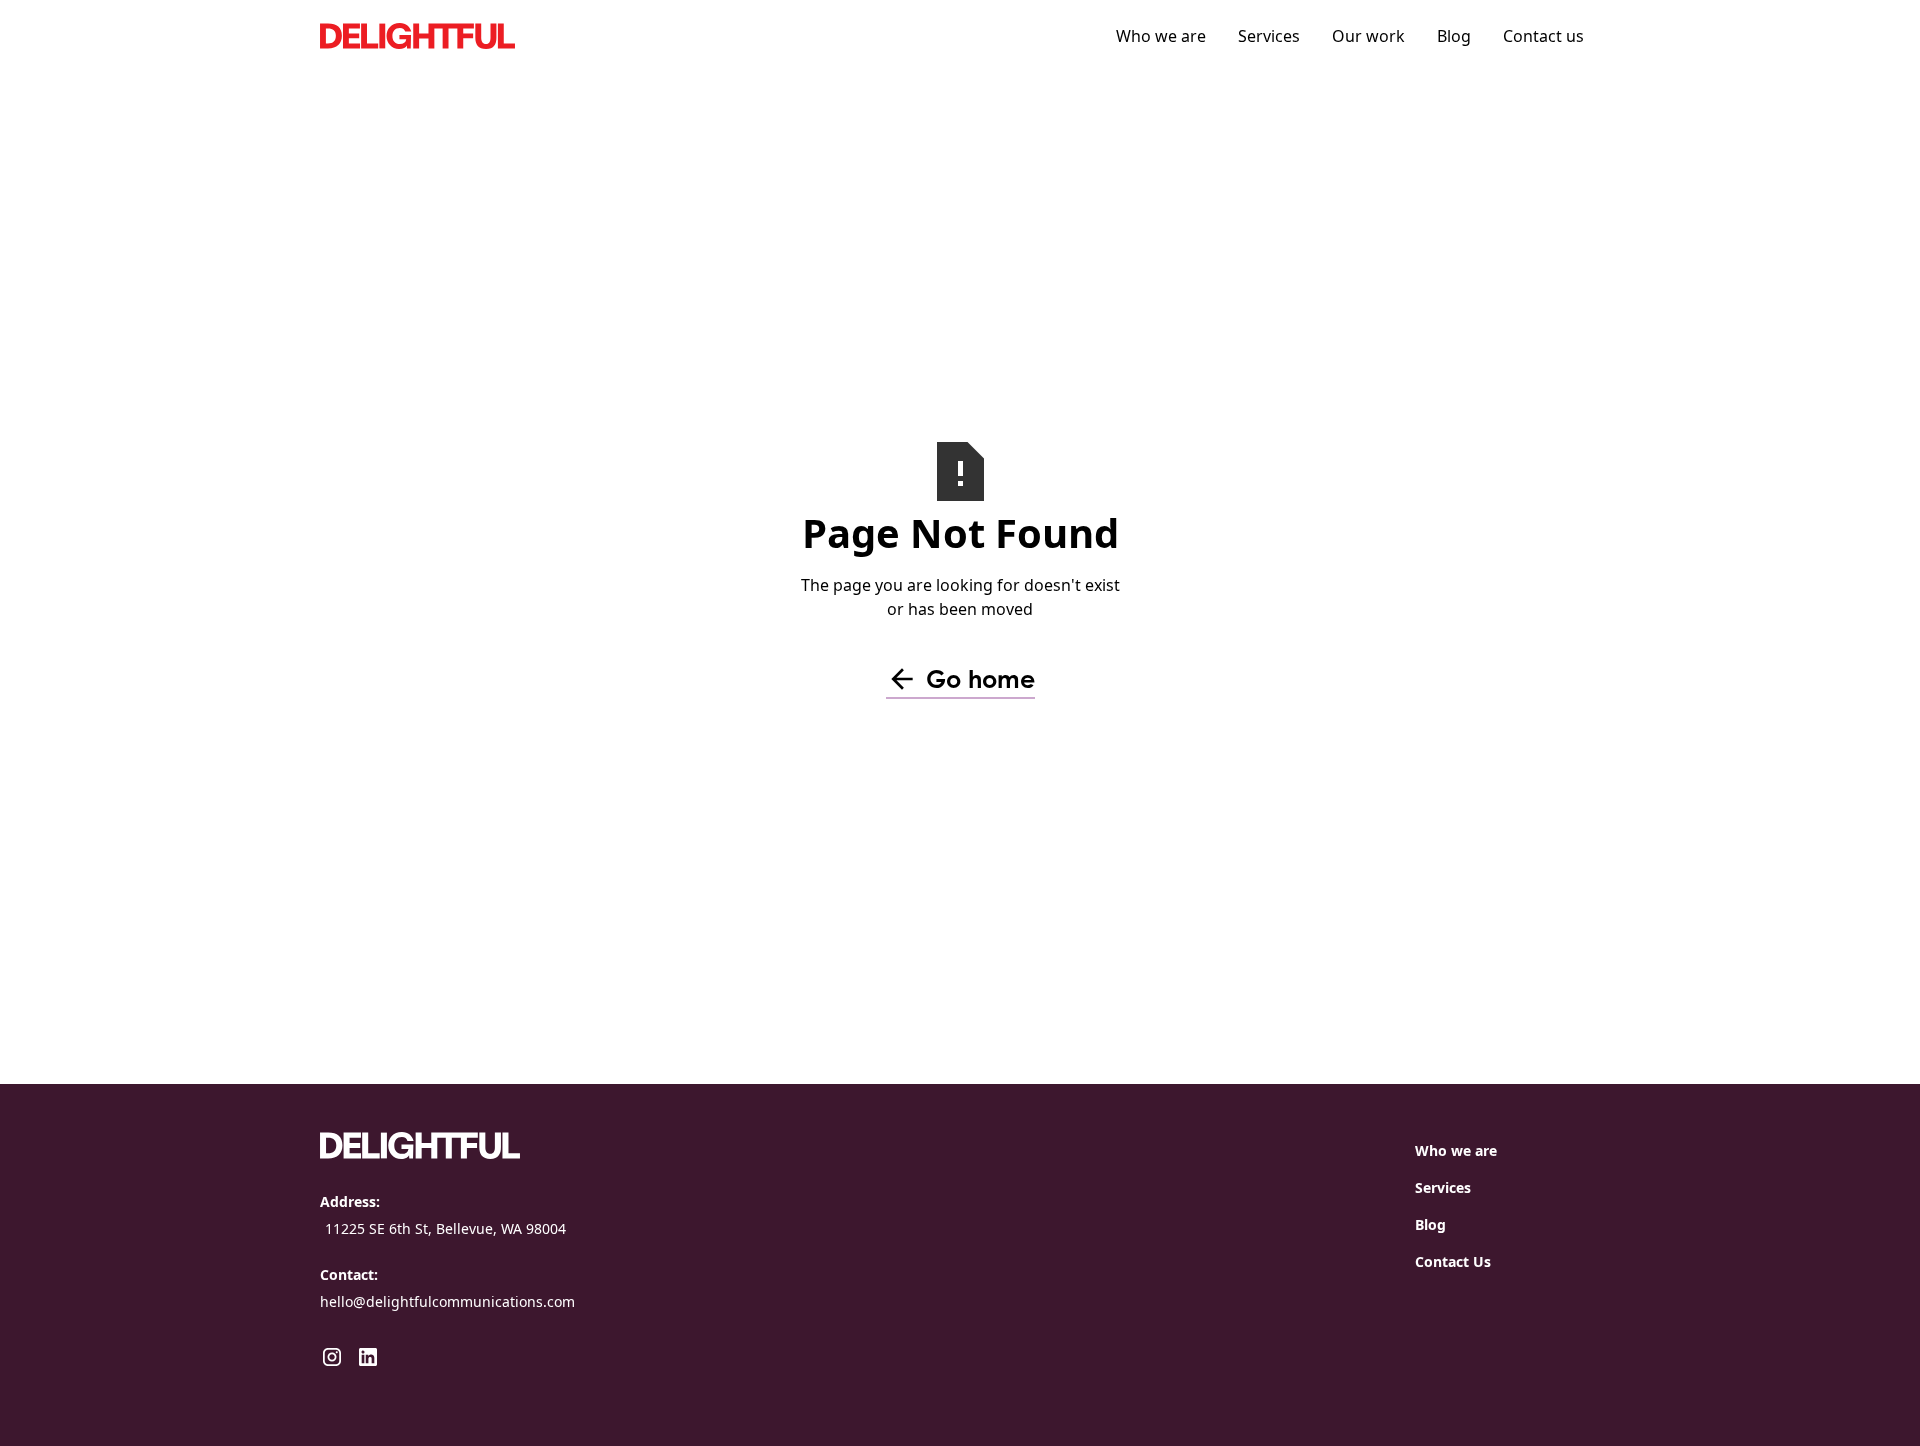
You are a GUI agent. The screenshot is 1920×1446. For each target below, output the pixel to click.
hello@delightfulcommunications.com (447, 1301)
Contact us (1543, 36)
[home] (470, 35)
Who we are (1161, 36)
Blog (1454, 36)
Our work (1368, 36)
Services (1269, 36)
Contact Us (1453, 1261)
